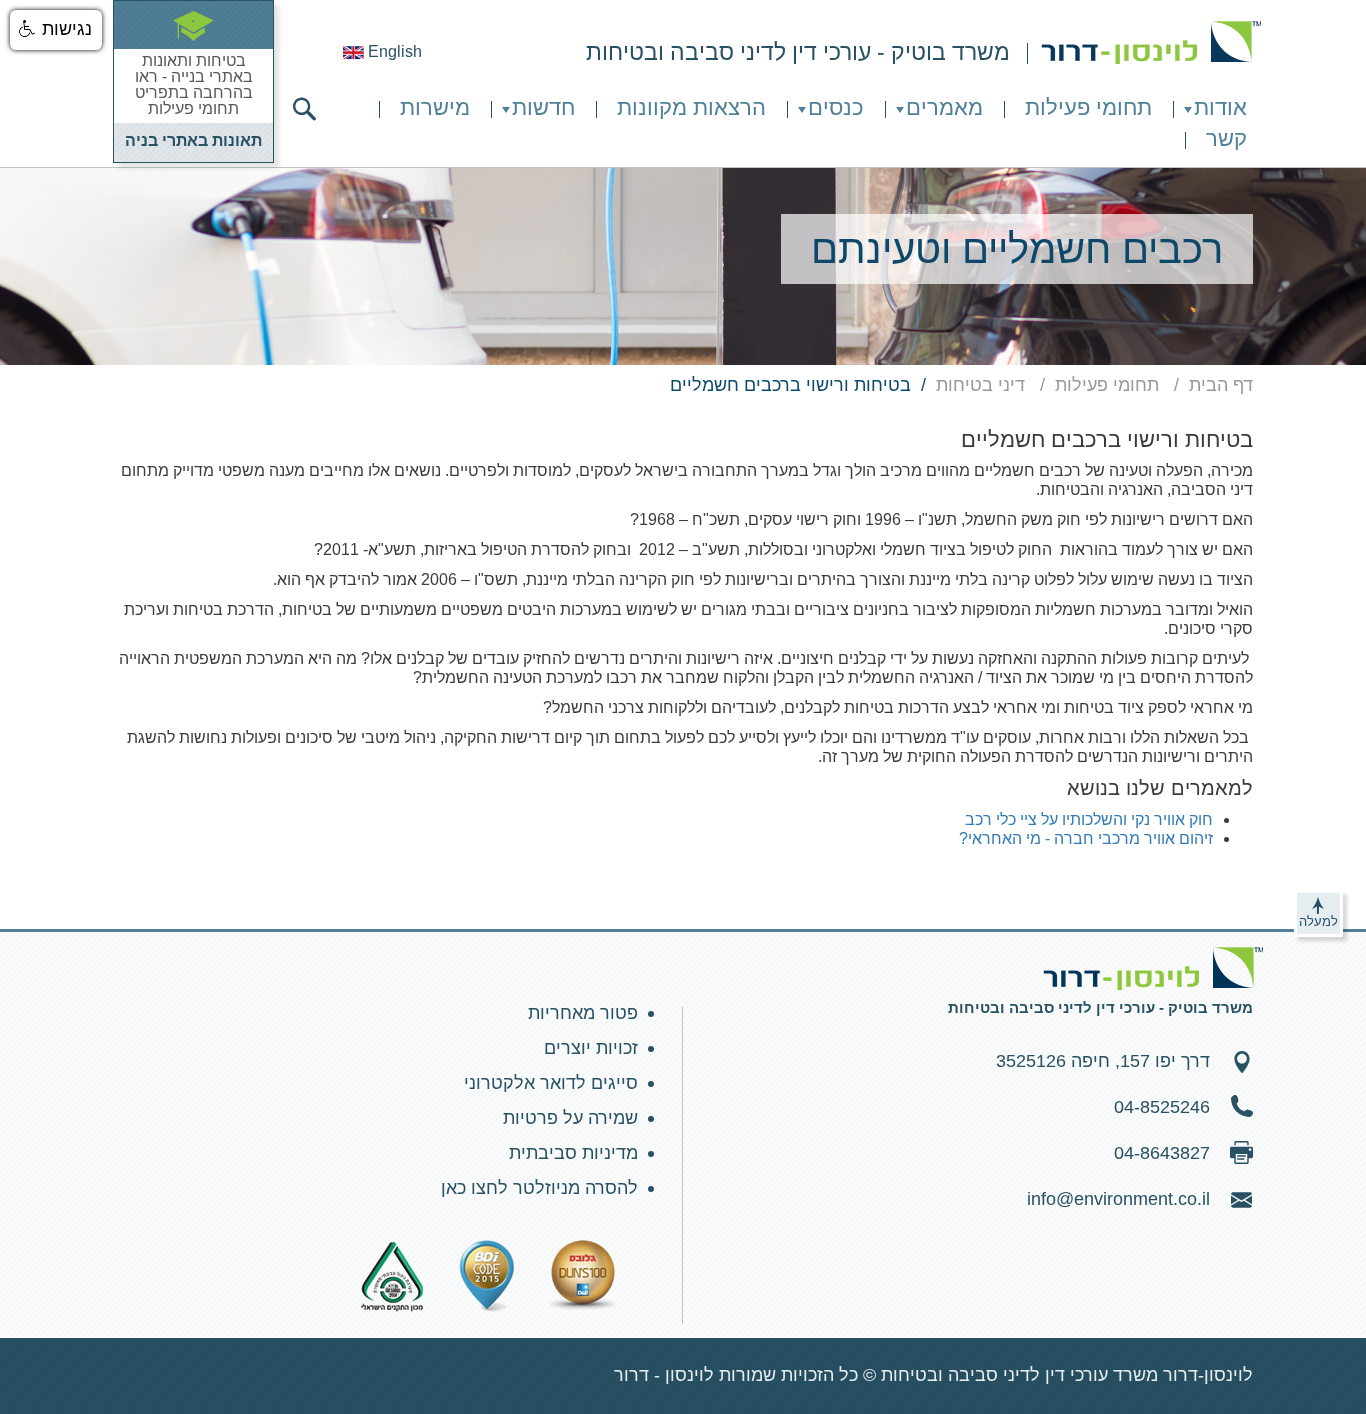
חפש (304, 109)
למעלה (1318, 921)
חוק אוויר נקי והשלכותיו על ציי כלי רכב (1089, 819)
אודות (1220, 107)
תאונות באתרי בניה (193, 140)
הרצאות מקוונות (691, 107)
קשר (1226, 138)
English (393, 51)
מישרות (435, 107)
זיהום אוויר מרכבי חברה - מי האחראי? (1086, 838)
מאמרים (944, 107)
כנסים (836, 107)
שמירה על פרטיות (570, 1118)
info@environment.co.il (1118, 1199)
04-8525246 (1162, 1107)
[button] (56, 30)
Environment (1151, 42)
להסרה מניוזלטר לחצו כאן (539, 1188)
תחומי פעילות (1088, 107)
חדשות (543, 107)
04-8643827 (1162, 1153)
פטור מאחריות (583, 1013)
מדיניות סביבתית (573, 1153)
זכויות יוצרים (591, 1048)
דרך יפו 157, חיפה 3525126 (1103, 1061)
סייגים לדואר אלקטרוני (551, 1083)
